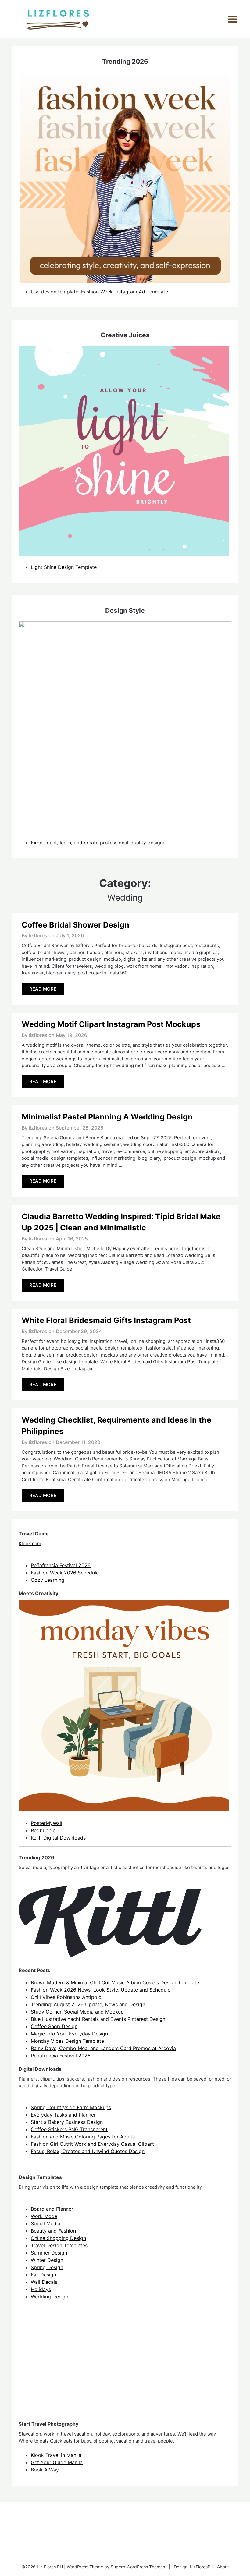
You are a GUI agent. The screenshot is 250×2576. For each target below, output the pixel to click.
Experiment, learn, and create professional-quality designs (98, 843)
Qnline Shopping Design (58, 2238)
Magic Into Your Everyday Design (69, 2034)
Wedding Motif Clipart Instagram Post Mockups (111, 1024)
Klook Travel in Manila (56, 2455)
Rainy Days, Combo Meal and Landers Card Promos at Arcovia (103, 2048)
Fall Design (43, 2275)
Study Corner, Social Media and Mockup (77, 2012)
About (223, 2567)
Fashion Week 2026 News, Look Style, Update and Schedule (101, 1990)
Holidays (41, 2289)
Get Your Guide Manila (57, 2462)
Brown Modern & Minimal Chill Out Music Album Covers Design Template (115, 1982)
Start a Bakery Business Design (67, 2122)
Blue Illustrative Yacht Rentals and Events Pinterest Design (98, 2019)
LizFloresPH (202, 2567)
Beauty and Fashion (53, 2231)
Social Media (46, 2223)
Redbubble (43, 1830)
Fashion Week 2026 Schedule (65, 1573)
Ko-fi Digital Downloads (58, 1838)
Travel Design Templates (59, 2245)
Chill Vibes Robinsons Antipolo (66, 1997)
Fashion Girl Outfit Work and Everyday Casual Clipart (92, 2144)
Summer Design (49, 2253)
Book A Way (45, 2470)
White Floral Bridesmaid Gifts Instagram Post (106, 1320)
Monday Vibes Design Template (67, 2041)
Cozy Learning (48, 1580)
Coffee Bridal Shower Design (75, 925)
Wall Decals (44, 2282)
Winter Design (47, 2260)
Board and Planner (52, 2209)
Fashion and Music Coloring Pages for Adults (83, 2137)
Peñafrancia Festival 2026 (61, 1565)
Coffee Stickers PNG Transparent (69, 2129)
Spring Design (47, 2267)
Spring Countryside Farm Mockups (71, 2107)
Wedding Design (50, 2297)
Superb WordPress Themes (138, 2567)
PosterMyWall (46, 1823)
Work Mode (44, 2216)
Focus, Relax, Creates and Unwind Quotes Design (88, 2151)
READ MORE (43, 989)
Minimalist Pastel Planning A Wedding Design (107, 1117)
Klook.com (30, 1543)
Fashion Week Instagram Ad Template (125, 292)
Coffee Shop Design (54, 2026)
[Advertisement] (64, 2366)
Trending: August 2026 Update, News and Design (88, 2004)
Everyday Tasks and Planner (63, 2115)
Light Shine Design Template (64, 567)
